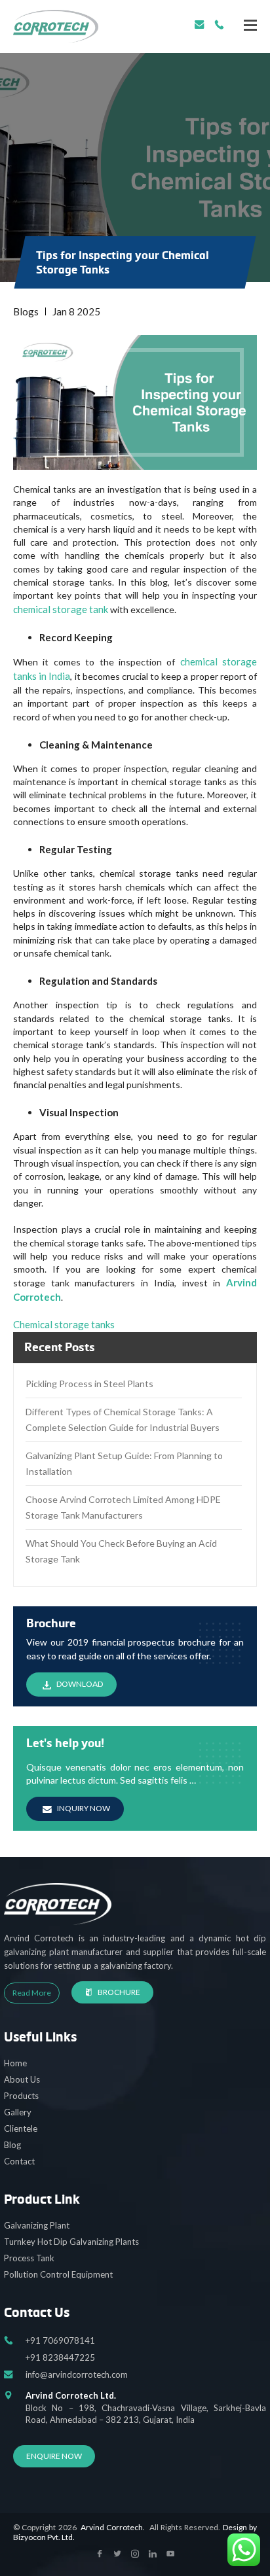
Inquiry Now (84, 1808)
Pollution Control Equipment (58, 2274)
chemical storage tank (61, 609)
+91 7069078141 (219, 25)
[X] (250, 25)
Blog (12, 2145)
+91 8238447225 (60, 2357)
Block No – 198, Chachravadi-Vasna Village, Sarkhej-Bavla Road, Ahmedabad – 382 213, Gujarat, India (146, 2407)
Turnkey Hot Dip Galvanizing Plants (71, 2242)
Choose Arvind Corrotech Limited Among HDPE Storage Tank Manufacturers (123, 1507)
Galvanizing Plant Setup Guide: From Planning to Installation (124, 1463)
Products (21, 2096)
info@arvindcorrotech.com (200, 25)
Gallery (18, 2112)
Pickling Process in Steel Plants (89, 1384)
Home (15, 2063)
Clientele (21, 2128)
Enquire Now (54, 2456)
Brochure (119, 1992)
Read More (32, 1993)
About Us (22, 2079)
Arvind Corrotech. (113, 2527)
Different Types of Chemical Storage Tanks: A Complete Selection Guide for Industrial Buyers (123, 1420)
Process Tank (29, 2258)
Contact (19, 2161)
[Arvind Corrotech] (56, 26)
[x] (100, 2554)
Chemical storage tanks (64, 1324)
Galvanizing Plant (37, 2225)
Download (80, 1684)
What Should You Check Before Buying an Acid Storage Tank (121, 1551)
